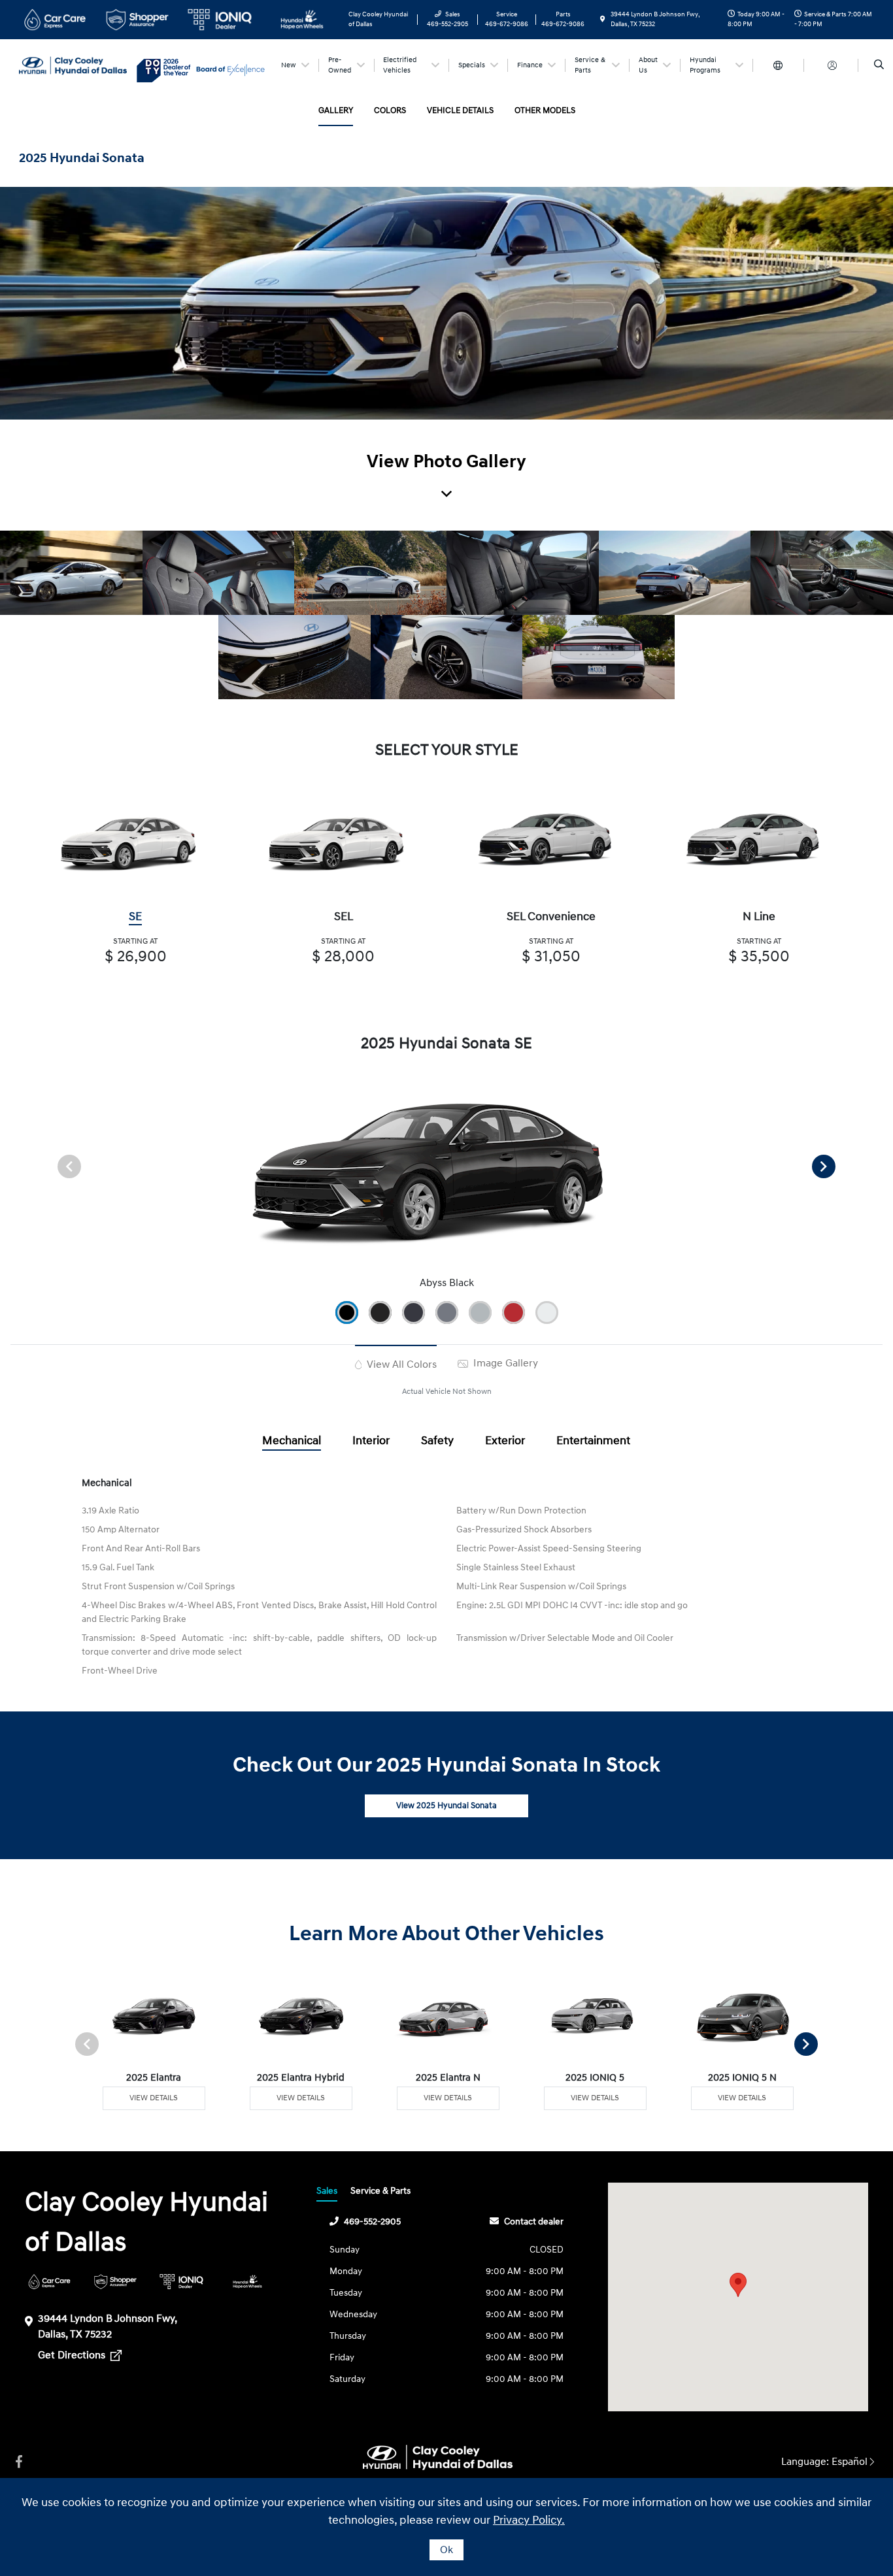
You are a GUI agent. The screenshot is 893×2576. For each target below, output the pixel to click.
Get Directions (73, 2355)
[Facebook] (19, 2462)
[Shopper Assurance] (115, 2282)
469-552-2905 (372, 2221)
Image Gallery (504, 1363)
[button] (738, 2285)
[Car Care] (49, 2282)
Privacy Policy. (529, 2520)
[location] (603, 20)
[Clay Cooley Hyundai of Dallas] (78, 65)
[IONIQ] (181, 2282)
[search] (879, 65)
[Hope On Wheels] (247, 2282)
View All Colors (400, 1364)
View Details (154, 2098)
